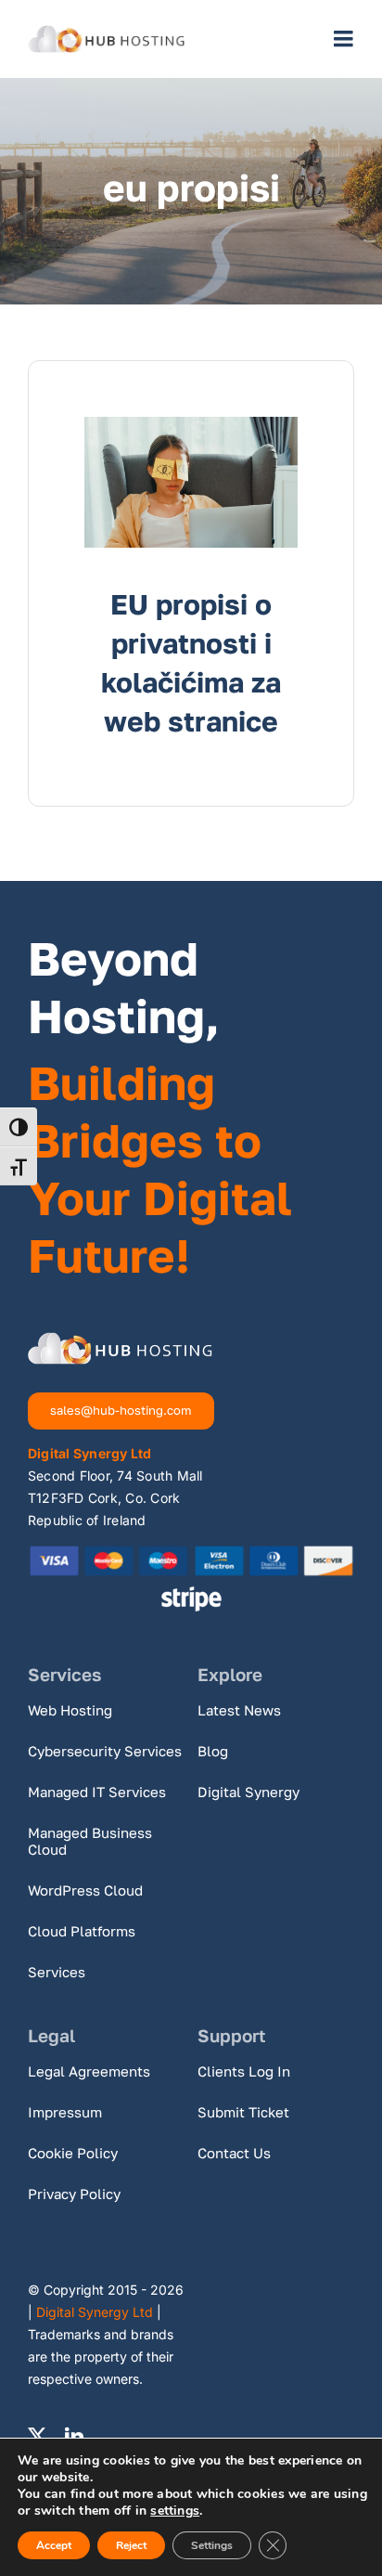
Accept (54, 2545)
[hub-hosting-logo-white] (121, 1340)
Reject (131, 2545)
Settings (212, 2545)
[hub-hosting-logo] (107, 32)
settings (175, 2511)
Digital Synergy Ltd (95, 2312)
